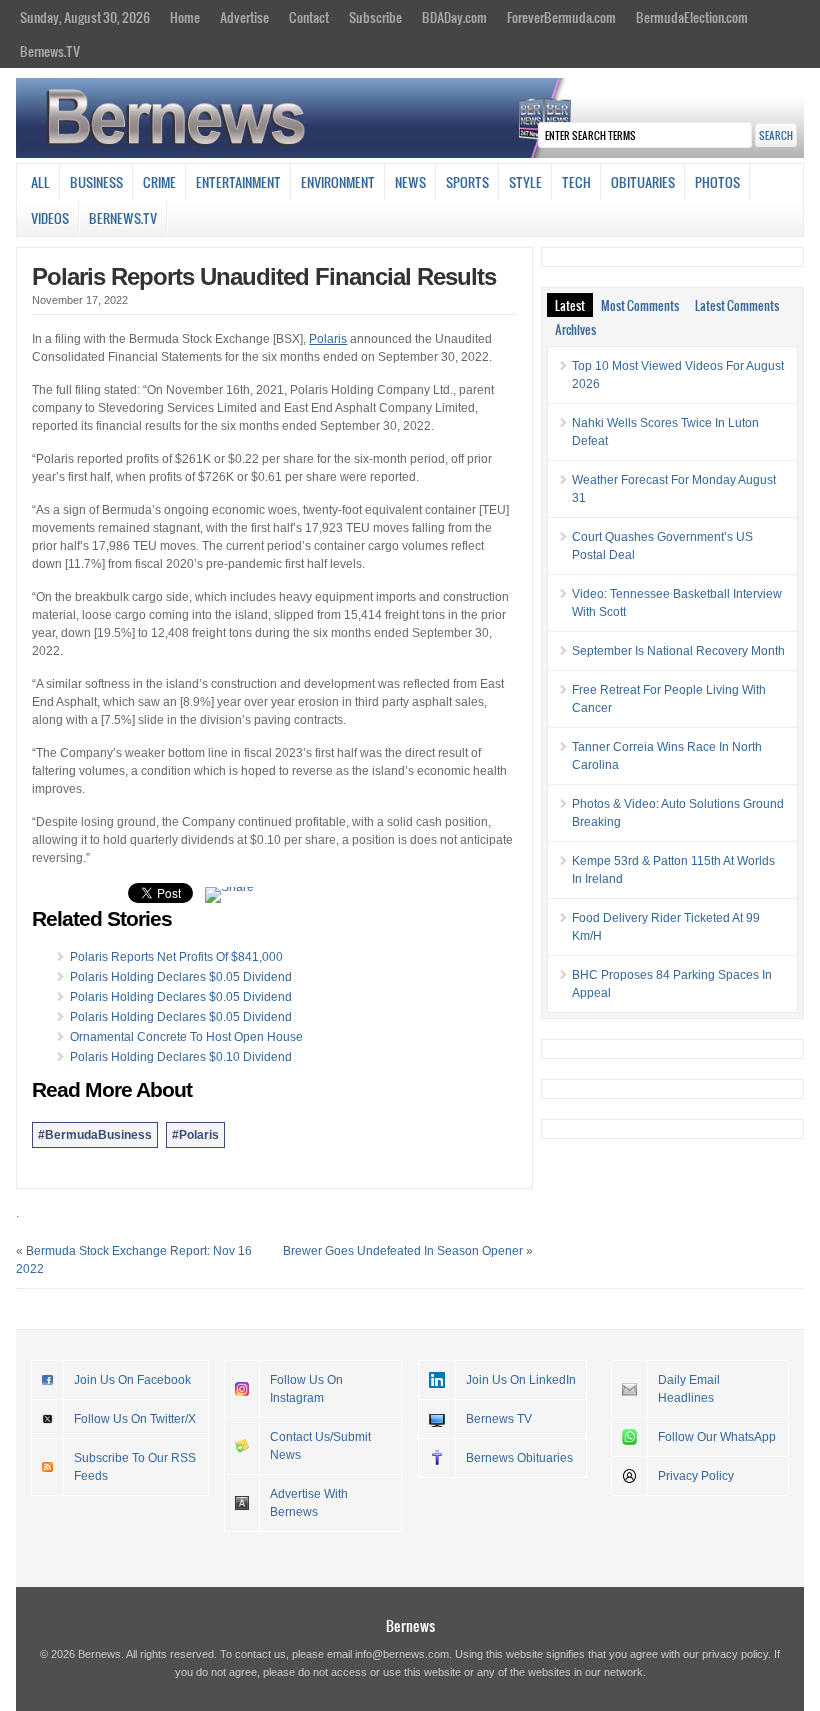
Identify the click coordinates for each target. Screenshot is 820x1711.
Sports (467, 182)
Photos (717, 182)
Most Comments (640, 305)
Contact (309, 17)
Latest (570, 305)
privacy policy (735, 1654)
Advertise (244, 17)
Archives (575, 329)
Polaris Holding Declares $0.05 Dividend (181, 977)
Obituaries (643, 182)
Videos (50, 218)
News (410, 182)
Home (185, 17)
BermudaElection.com (692, 17)
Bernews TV (499, 1419)
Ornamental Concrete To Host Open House (186, 1037)
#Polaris (195, 1135)
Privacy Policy (696, 1476)
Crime (159, 182)
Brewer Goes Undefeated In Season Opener (403, 1251)
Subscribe (375, 17)
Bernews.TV (50, 51)
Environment (338, 182)
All (40, 182)
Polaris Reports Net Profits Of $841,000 (176, 957)
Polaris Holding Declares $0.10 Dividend (181, 1057)
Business (96, 182)
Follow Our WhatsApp (717, 1437)
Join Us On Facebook (132, 1380)
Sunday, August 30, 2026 (85, 17)
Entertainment (238, 182)
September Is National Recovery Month (678, 651)
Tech (576, 182)
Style (525, 182)
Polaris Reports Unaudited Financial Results (264, 276)
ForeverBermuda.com (561, 17)
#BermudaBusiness (95, 1135)
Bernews (410, 1625)
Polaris (328, 339)
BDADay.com (454, 17)
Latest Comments (737, 305)
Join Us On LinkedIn (521, 1380)
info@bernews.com (402, 1654)
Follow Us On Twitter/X (135, 1419)
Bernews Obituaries (519, 1458)
